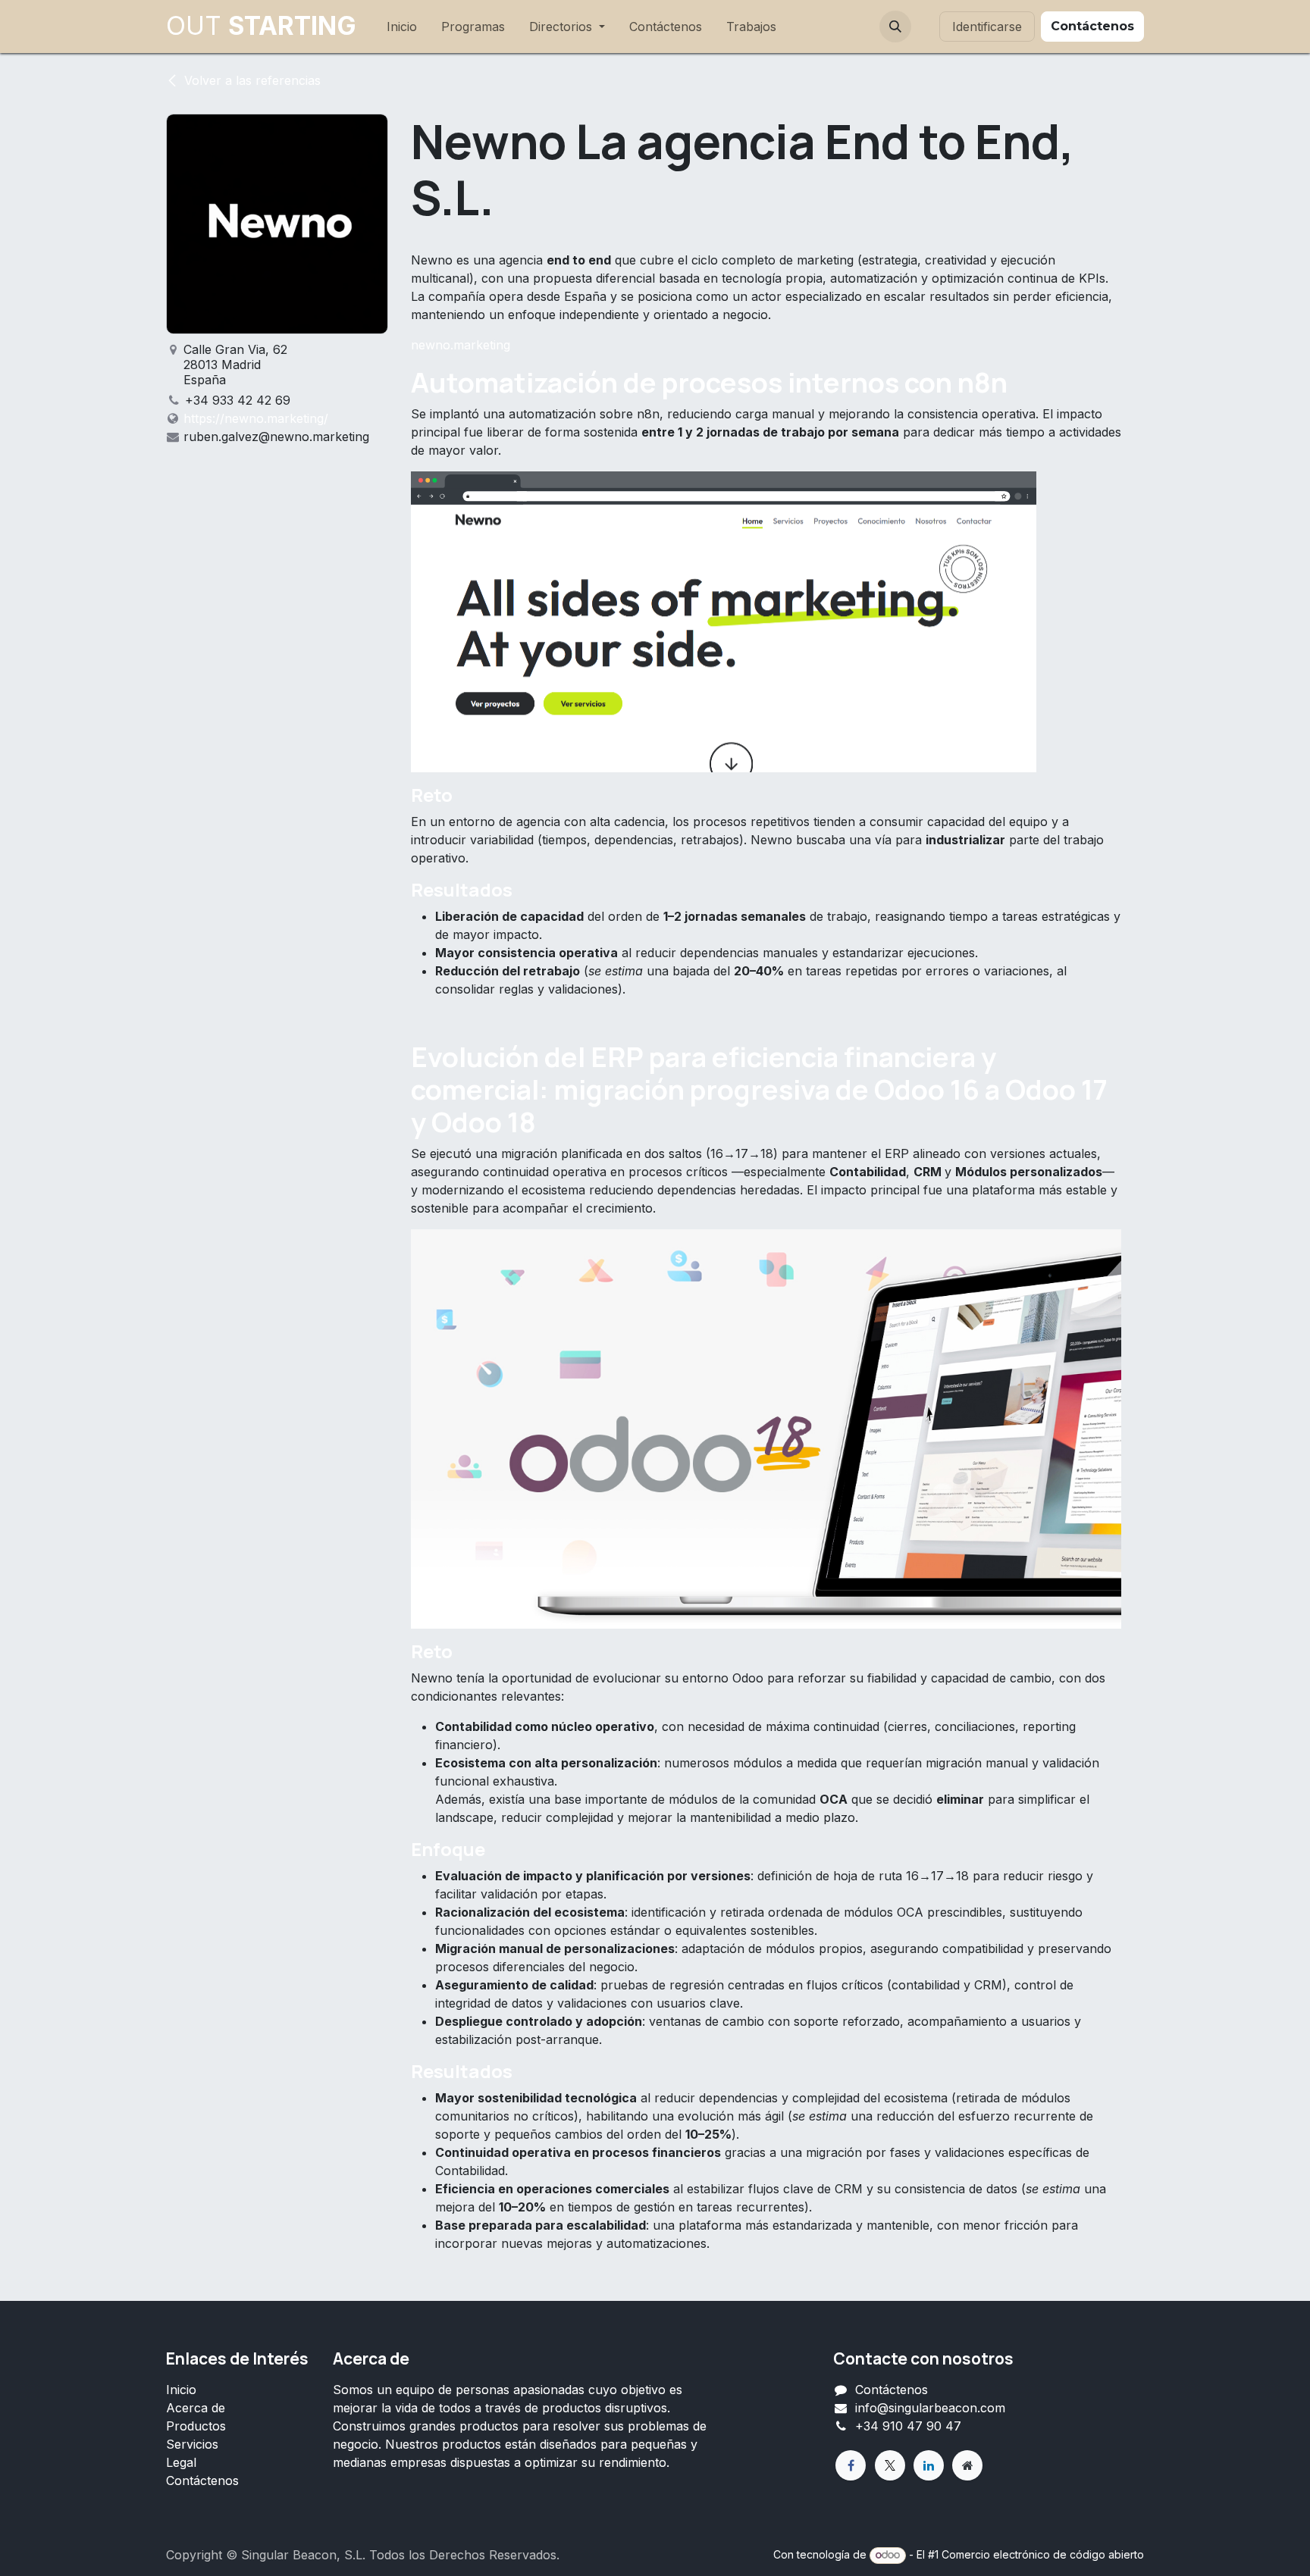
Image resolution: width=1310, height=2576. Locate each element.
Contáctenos (202, 2481)
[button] (895, 27)
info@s (875, 2408)
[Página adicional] (967, 2465)
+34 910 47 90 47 (908, 2426)
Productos (196, 2426)
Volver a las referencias (252, 80)
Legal (181, 2462)
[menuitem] (402, 27)
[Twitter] (890, 2465)
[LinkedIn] (929, 2465)
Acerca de (196, 2408)
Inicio (181, 2390)
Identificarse (987, 27)
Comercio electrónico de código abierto (1043, 2554)
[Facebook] (851, 2465)
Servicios (192, 2444)
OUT (261, 26)
